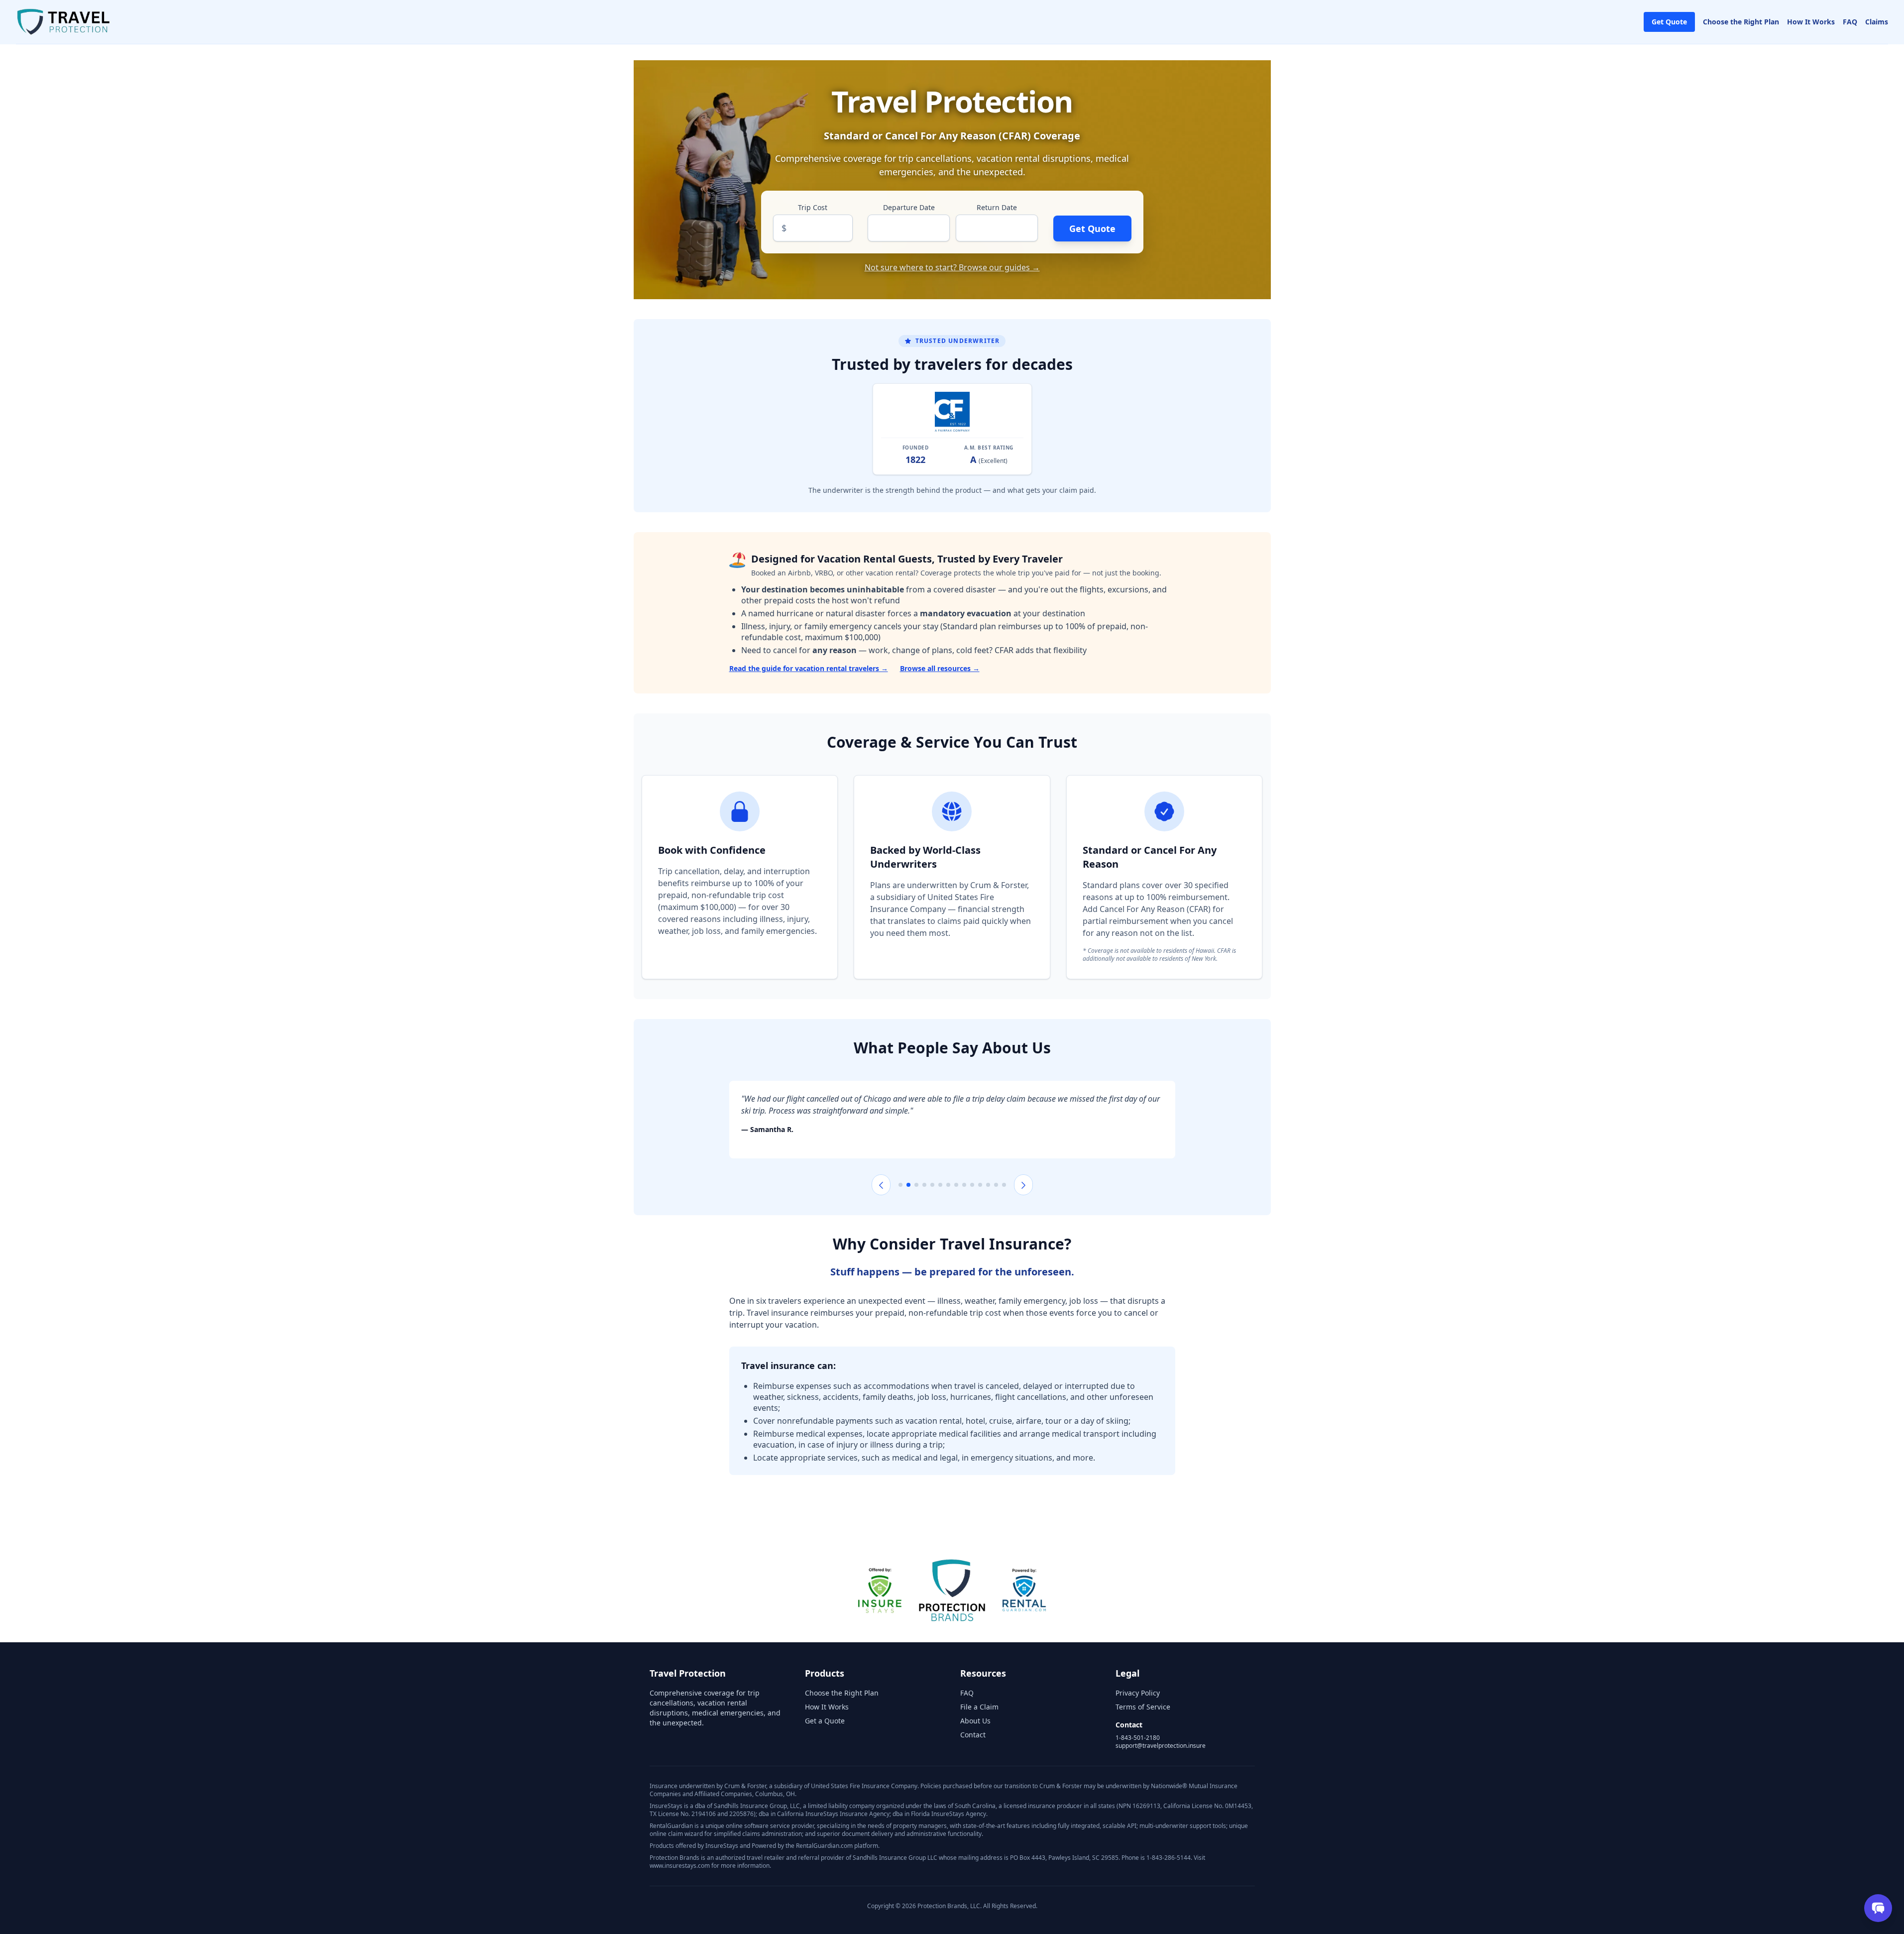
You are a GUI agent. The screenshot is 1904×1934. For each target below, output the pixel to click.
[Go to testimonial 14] (1004, 1185)
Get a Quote (825, 1721)
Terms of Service (1143, 1707)
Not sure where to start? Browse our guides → (952, 267)
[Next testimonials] (1023, 1185)
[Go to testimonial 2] (908, 1185)
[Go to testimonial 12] (988, 1185)
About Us (975, 1721)
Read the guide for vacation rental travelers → (809, 668)
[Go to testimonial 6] (940, 1185)
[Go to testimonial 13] (996, 1185)
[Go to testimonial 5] (932, 1185)
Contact (973, 1735)
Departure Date (909, 207)
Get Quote (1669, 22)
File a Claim (979, 1707)
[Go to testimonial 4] (924, 1185)
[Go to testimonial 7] (948, 1185)
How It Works (1811, 22)
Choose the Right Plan (1741, 22)
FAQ (1850, 22)
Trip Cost (813, 207)
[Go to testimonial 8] (956, 1185)
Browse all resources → (940, 668)
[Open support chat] (1878, 1908)
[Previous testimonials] (881, 1185)
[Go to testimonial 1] (900, 1185)
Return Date (997, 207)
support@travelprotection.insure (1161, 1746)
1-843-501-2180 (1138, 1738)
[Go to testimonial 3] (916, 1185)
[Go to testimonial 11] (980, 1185)
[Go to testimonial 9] (964, 1185)
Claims (1877, 22)
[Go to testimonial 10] (972, 1185)
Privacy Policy (1138, 1693)
